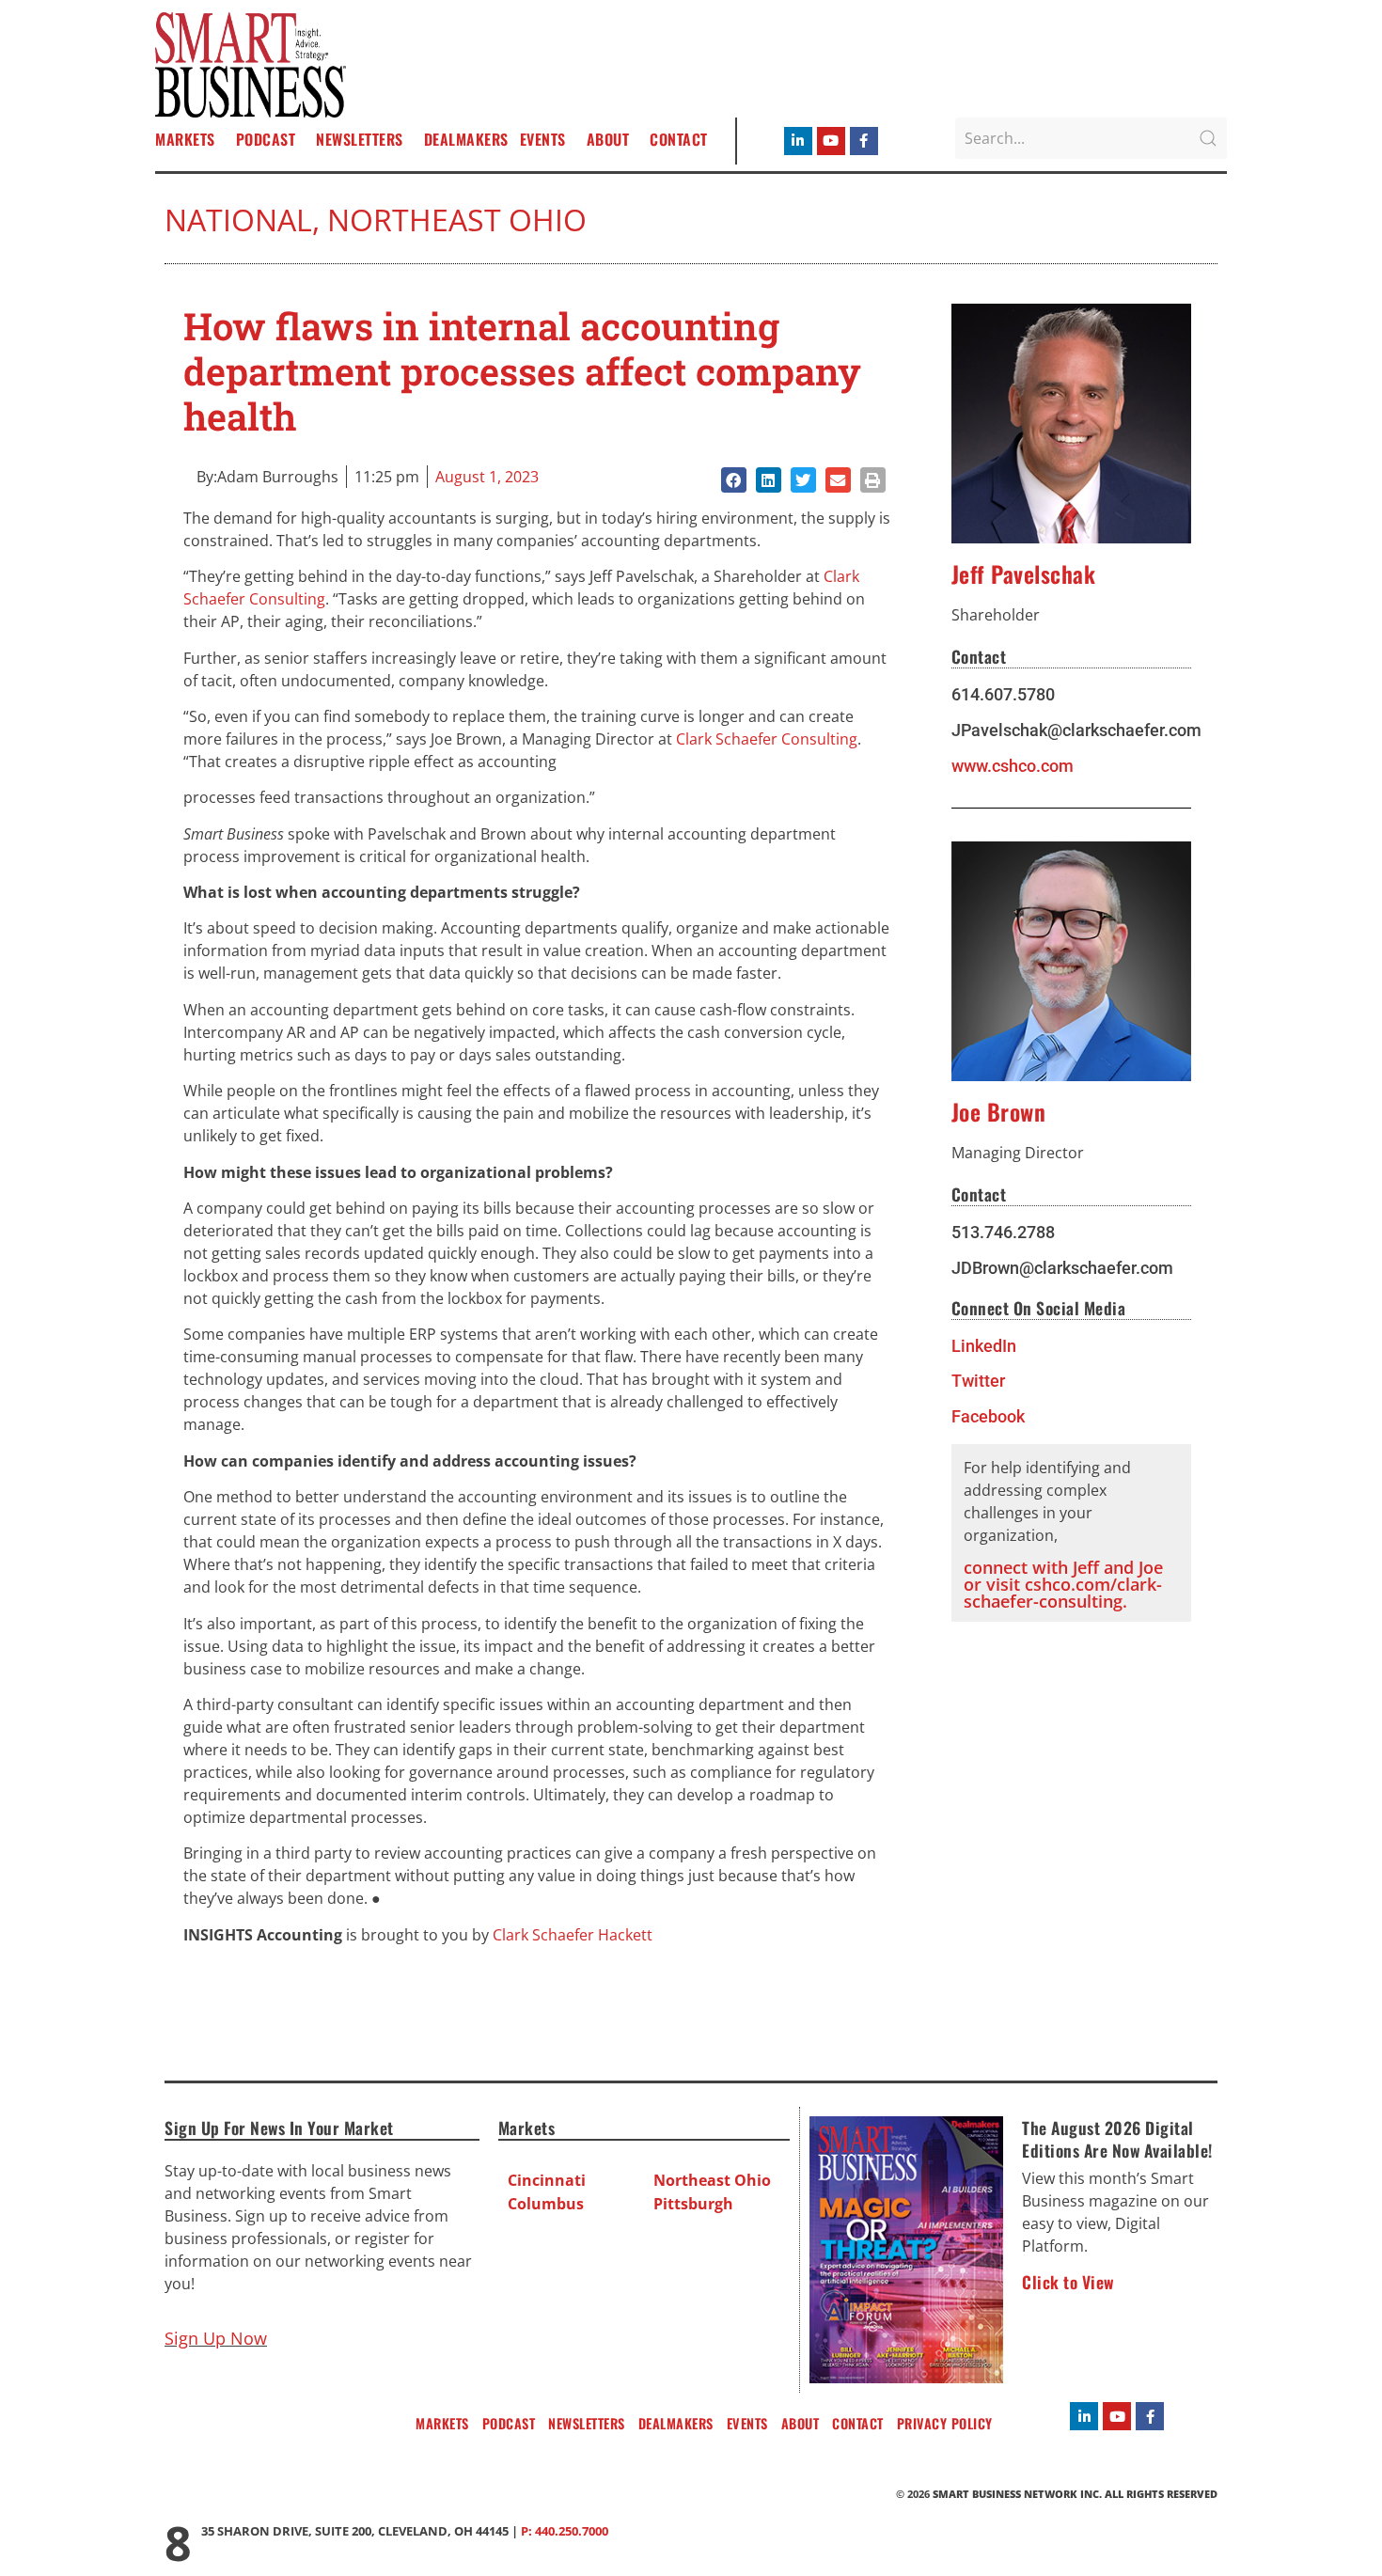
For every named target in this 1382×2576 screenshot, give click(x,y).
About (608, 139)
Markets (185, 139)
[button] (734, 480)
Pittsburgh (693, 2204)
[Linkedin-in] (798, 141)
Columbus (546, 2204)
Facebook (988, 1417)
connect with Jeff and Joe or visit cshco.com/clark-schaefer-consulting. (1063, 1584)
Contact (679, 139)
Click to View (1068, 2282)
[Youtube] (831, 141)
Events (543, 139)
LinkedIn (984, 1346)
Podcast (266, 139)
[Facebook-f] (864, 141)
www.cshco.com (1013, 766)
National (238, 220)
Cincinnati (547, 2180)
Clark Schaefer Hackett (573, 1935)
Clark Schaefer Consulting (767, 739)
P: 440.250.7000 (565, 2531)
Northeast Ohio (457, 220)
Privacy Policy (945, 2423)
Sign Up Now (216, 2338)
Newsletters (360, 139)
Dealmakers (466, 139)
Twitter (978, 1381)
